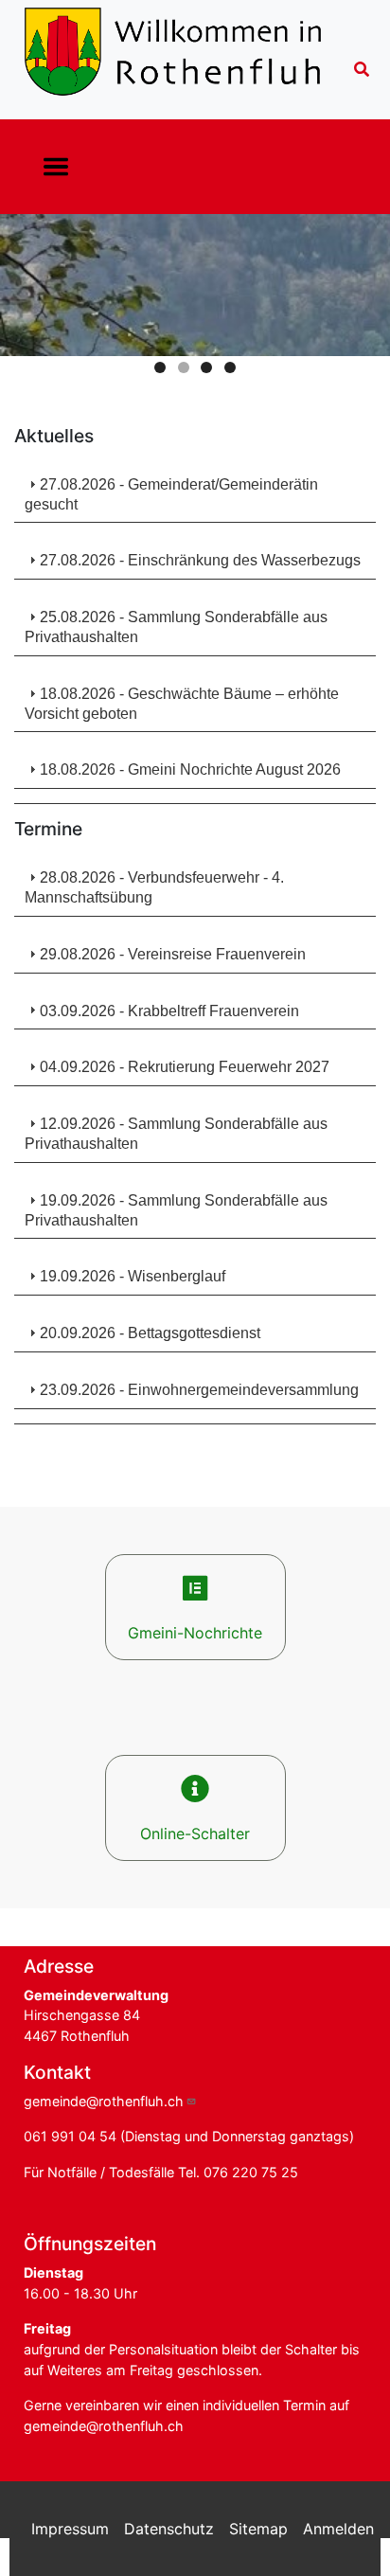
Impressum (70, 2529)
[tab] (195, 492)
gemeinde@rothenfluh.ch (104, 2101)
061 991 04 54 (70, 2136)
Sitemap (258, 2529)
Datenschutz (169, 2529)
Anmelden (338, 2529)
